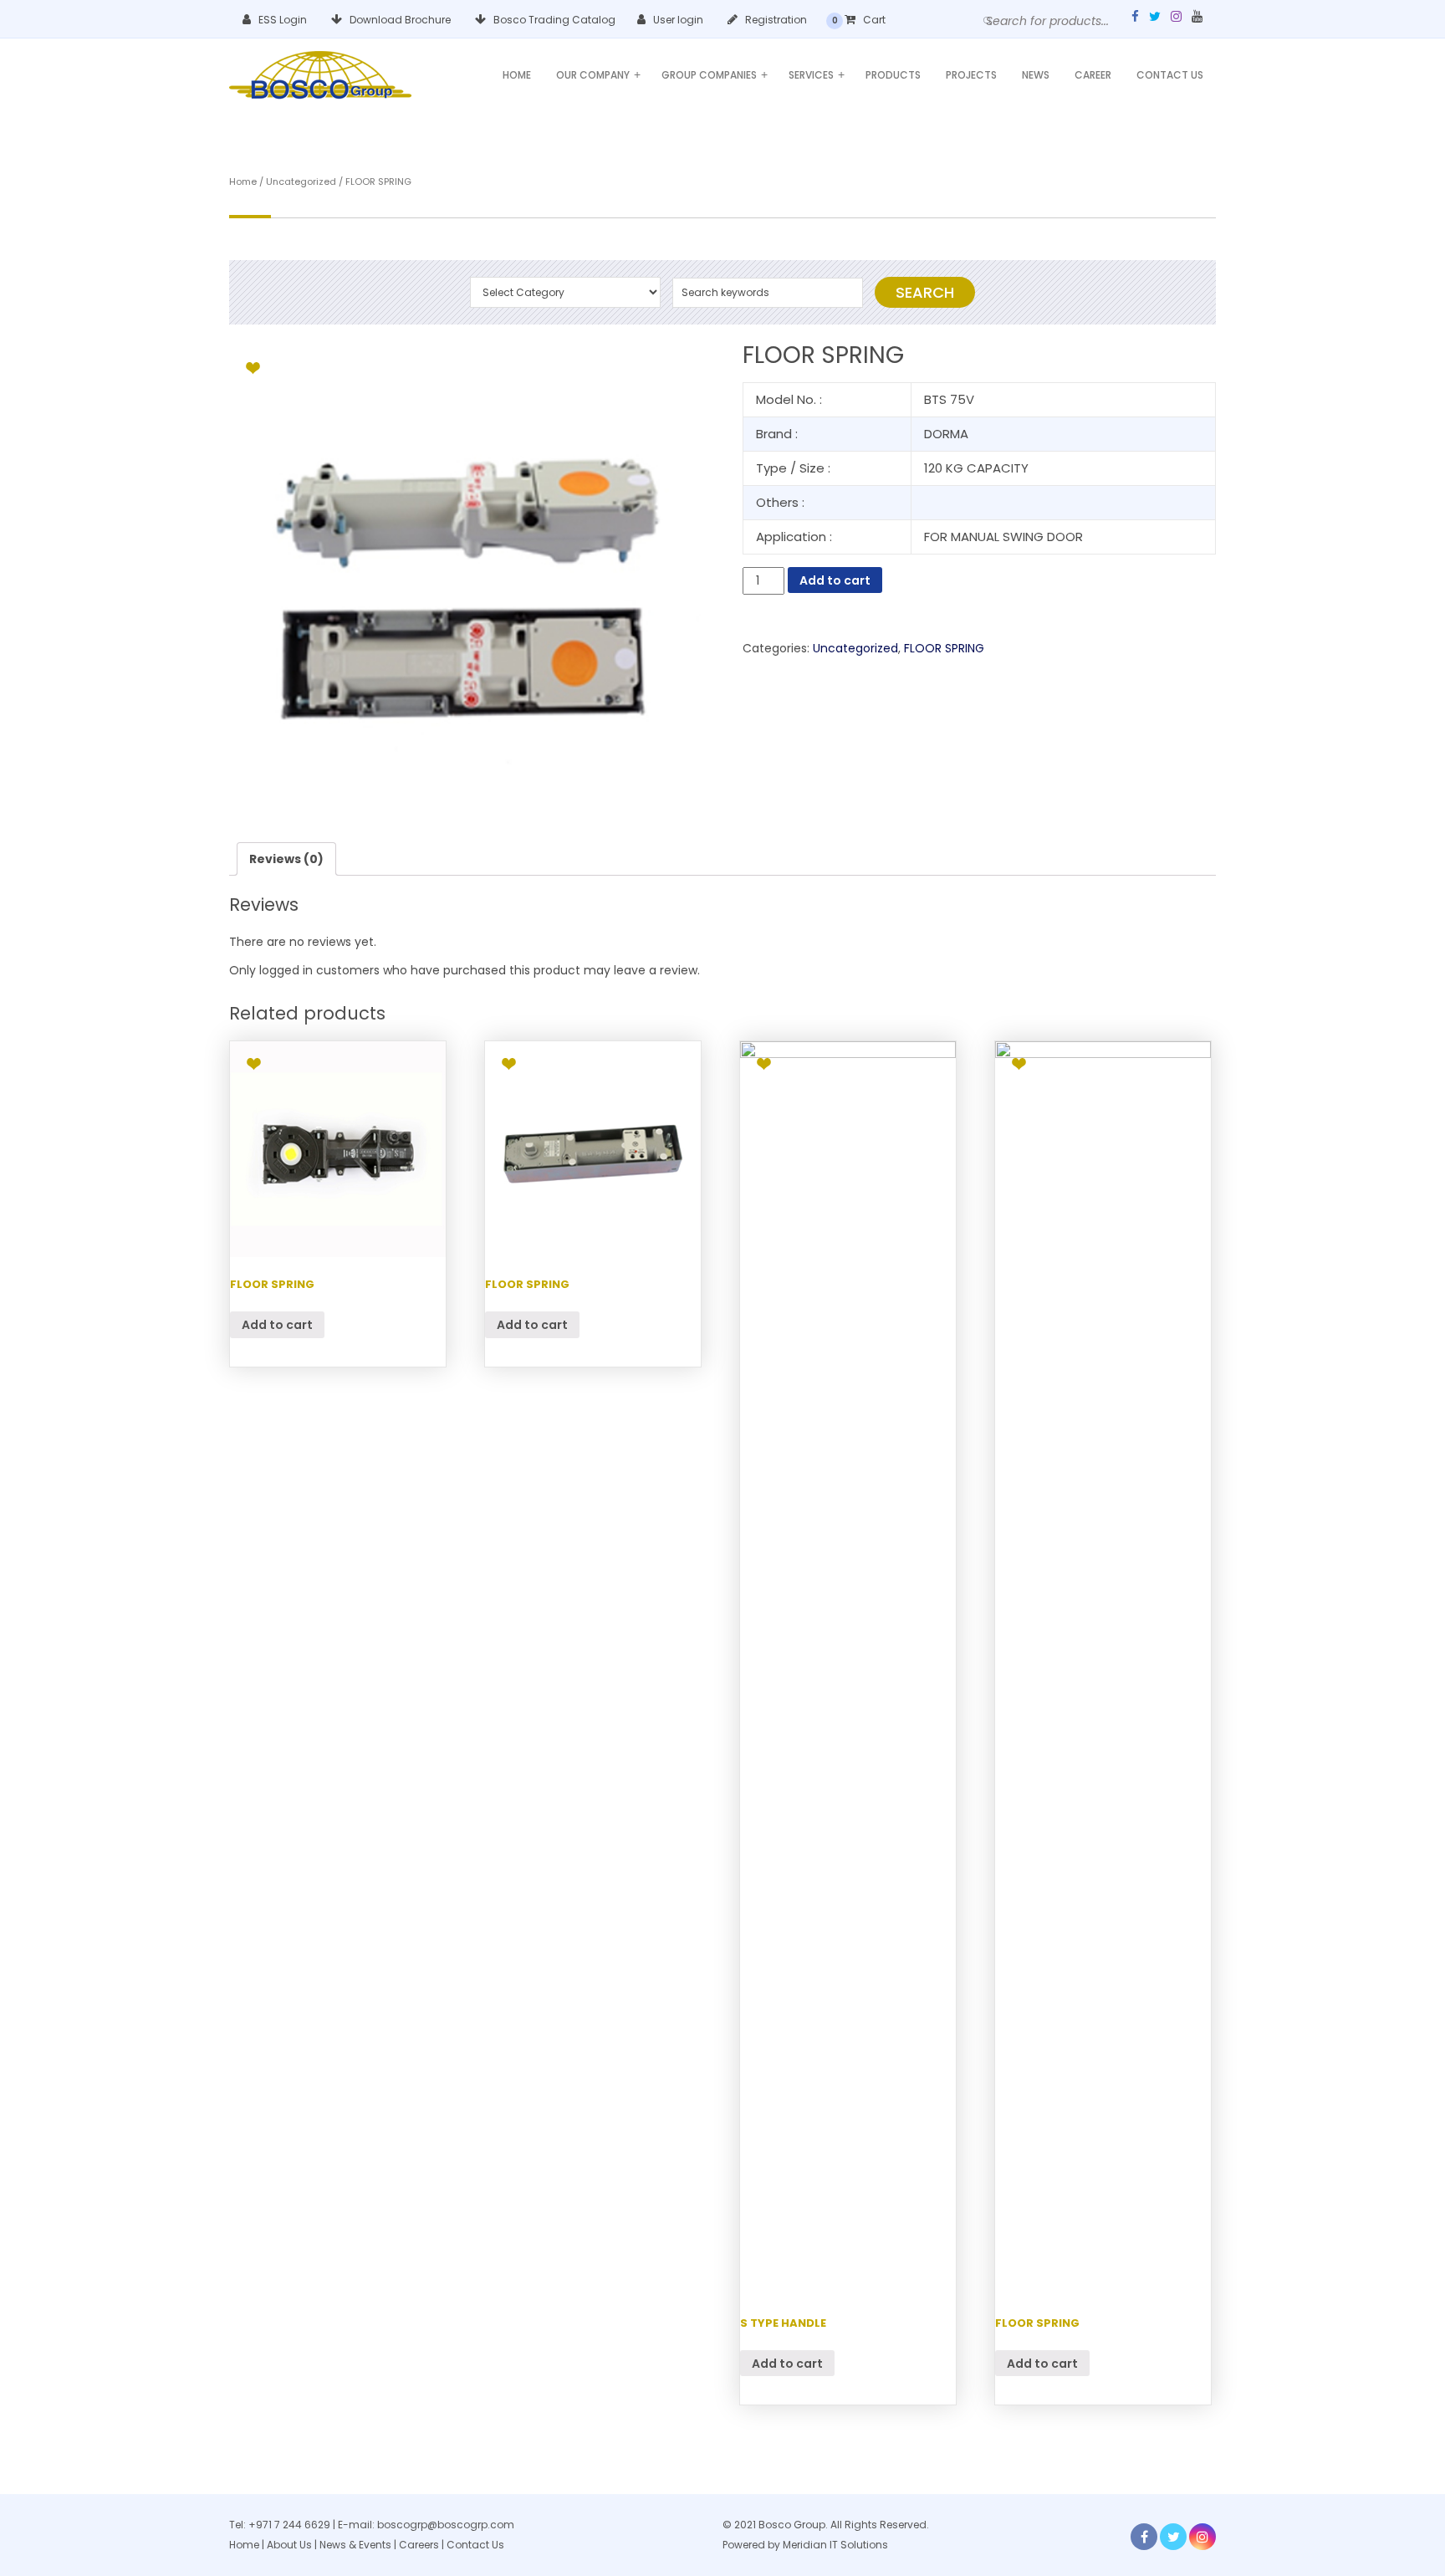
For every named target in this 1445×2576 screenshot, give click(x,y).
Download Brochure (399, 20)
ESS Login (281, 20)
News (1036, 75)
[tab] (286, 859)
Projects (971, 75)
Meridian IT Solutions (835, 2545)
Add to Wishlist (253, 368)
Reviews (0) (286, 859)
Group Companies (715, 75)
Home (517, 75)
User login (677, 20)
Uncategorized (301, 181)
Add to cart (835, 580)
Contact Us (1170, 75)
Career (1093, 75)
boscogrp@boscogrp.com (446, 2525)
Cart (873, 20)
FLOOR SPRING (944, 648)
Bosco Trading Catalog (553, 20)
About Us (289, 2545)
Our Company (598, 75)
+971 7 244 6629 (289, 2525)
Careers (419, 2545)
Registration (775, 20)
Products (893, 75)
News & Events (357, 2545)
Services (817, 75)
